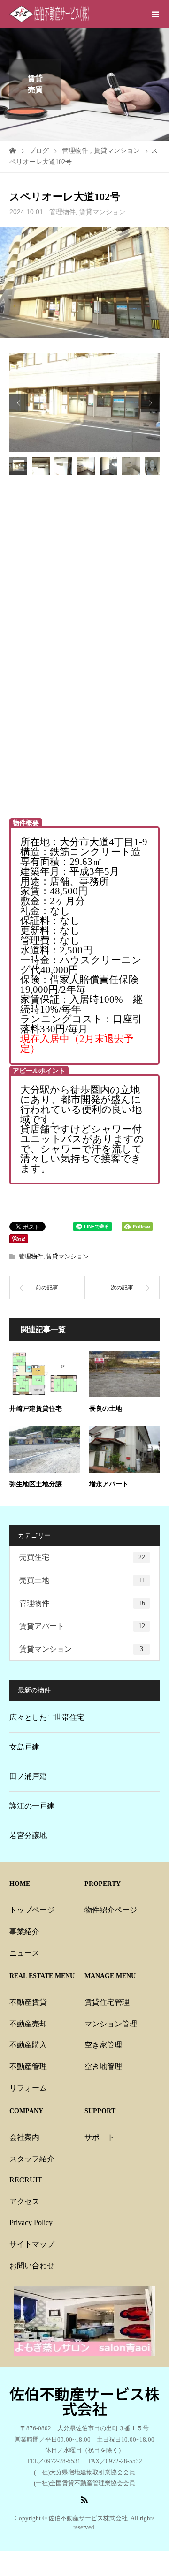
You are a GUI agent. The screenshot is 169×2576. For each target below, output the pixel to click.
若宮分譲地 (28, 1835)
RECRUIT (26, 2180)
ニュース (24, 1953)
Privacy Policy (31, 2222)
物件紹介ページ (111, 1910)
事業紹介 (24, 1932)
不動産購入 (28, 2045)
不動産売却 (28, 2024)
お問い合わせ (32, 2266)
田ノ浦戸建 (28, 1776)
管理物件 (62, 212)
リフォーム (28, 2088)
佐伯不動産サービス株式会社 (84, 2401)
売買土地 (82, 1580)
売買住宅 (82, 1557)
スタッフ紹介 (32, 2159)
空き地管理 (103, 2066)
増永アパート (109, 1484)
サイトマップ (32, 2244)
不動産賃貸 (28, 2002)
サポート (100, 2137)
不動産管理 (28, 2066)
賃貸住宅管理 (107, 2002)
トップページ (32, 1910)
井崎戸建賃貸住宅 (36, 1409)
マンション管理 (111, 2024)
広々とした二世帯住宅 (47, 1717)
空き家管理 (103, 2045)
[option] (84, 402)
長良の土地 (106, 1409)
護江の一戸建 (32, 1806)
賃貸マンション (102, 212)
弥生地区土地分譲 (36, 1484)
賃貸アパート (82, 1626)
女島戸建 (24, 1747)
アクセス (24, 2201)
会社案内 (24, 2137)
